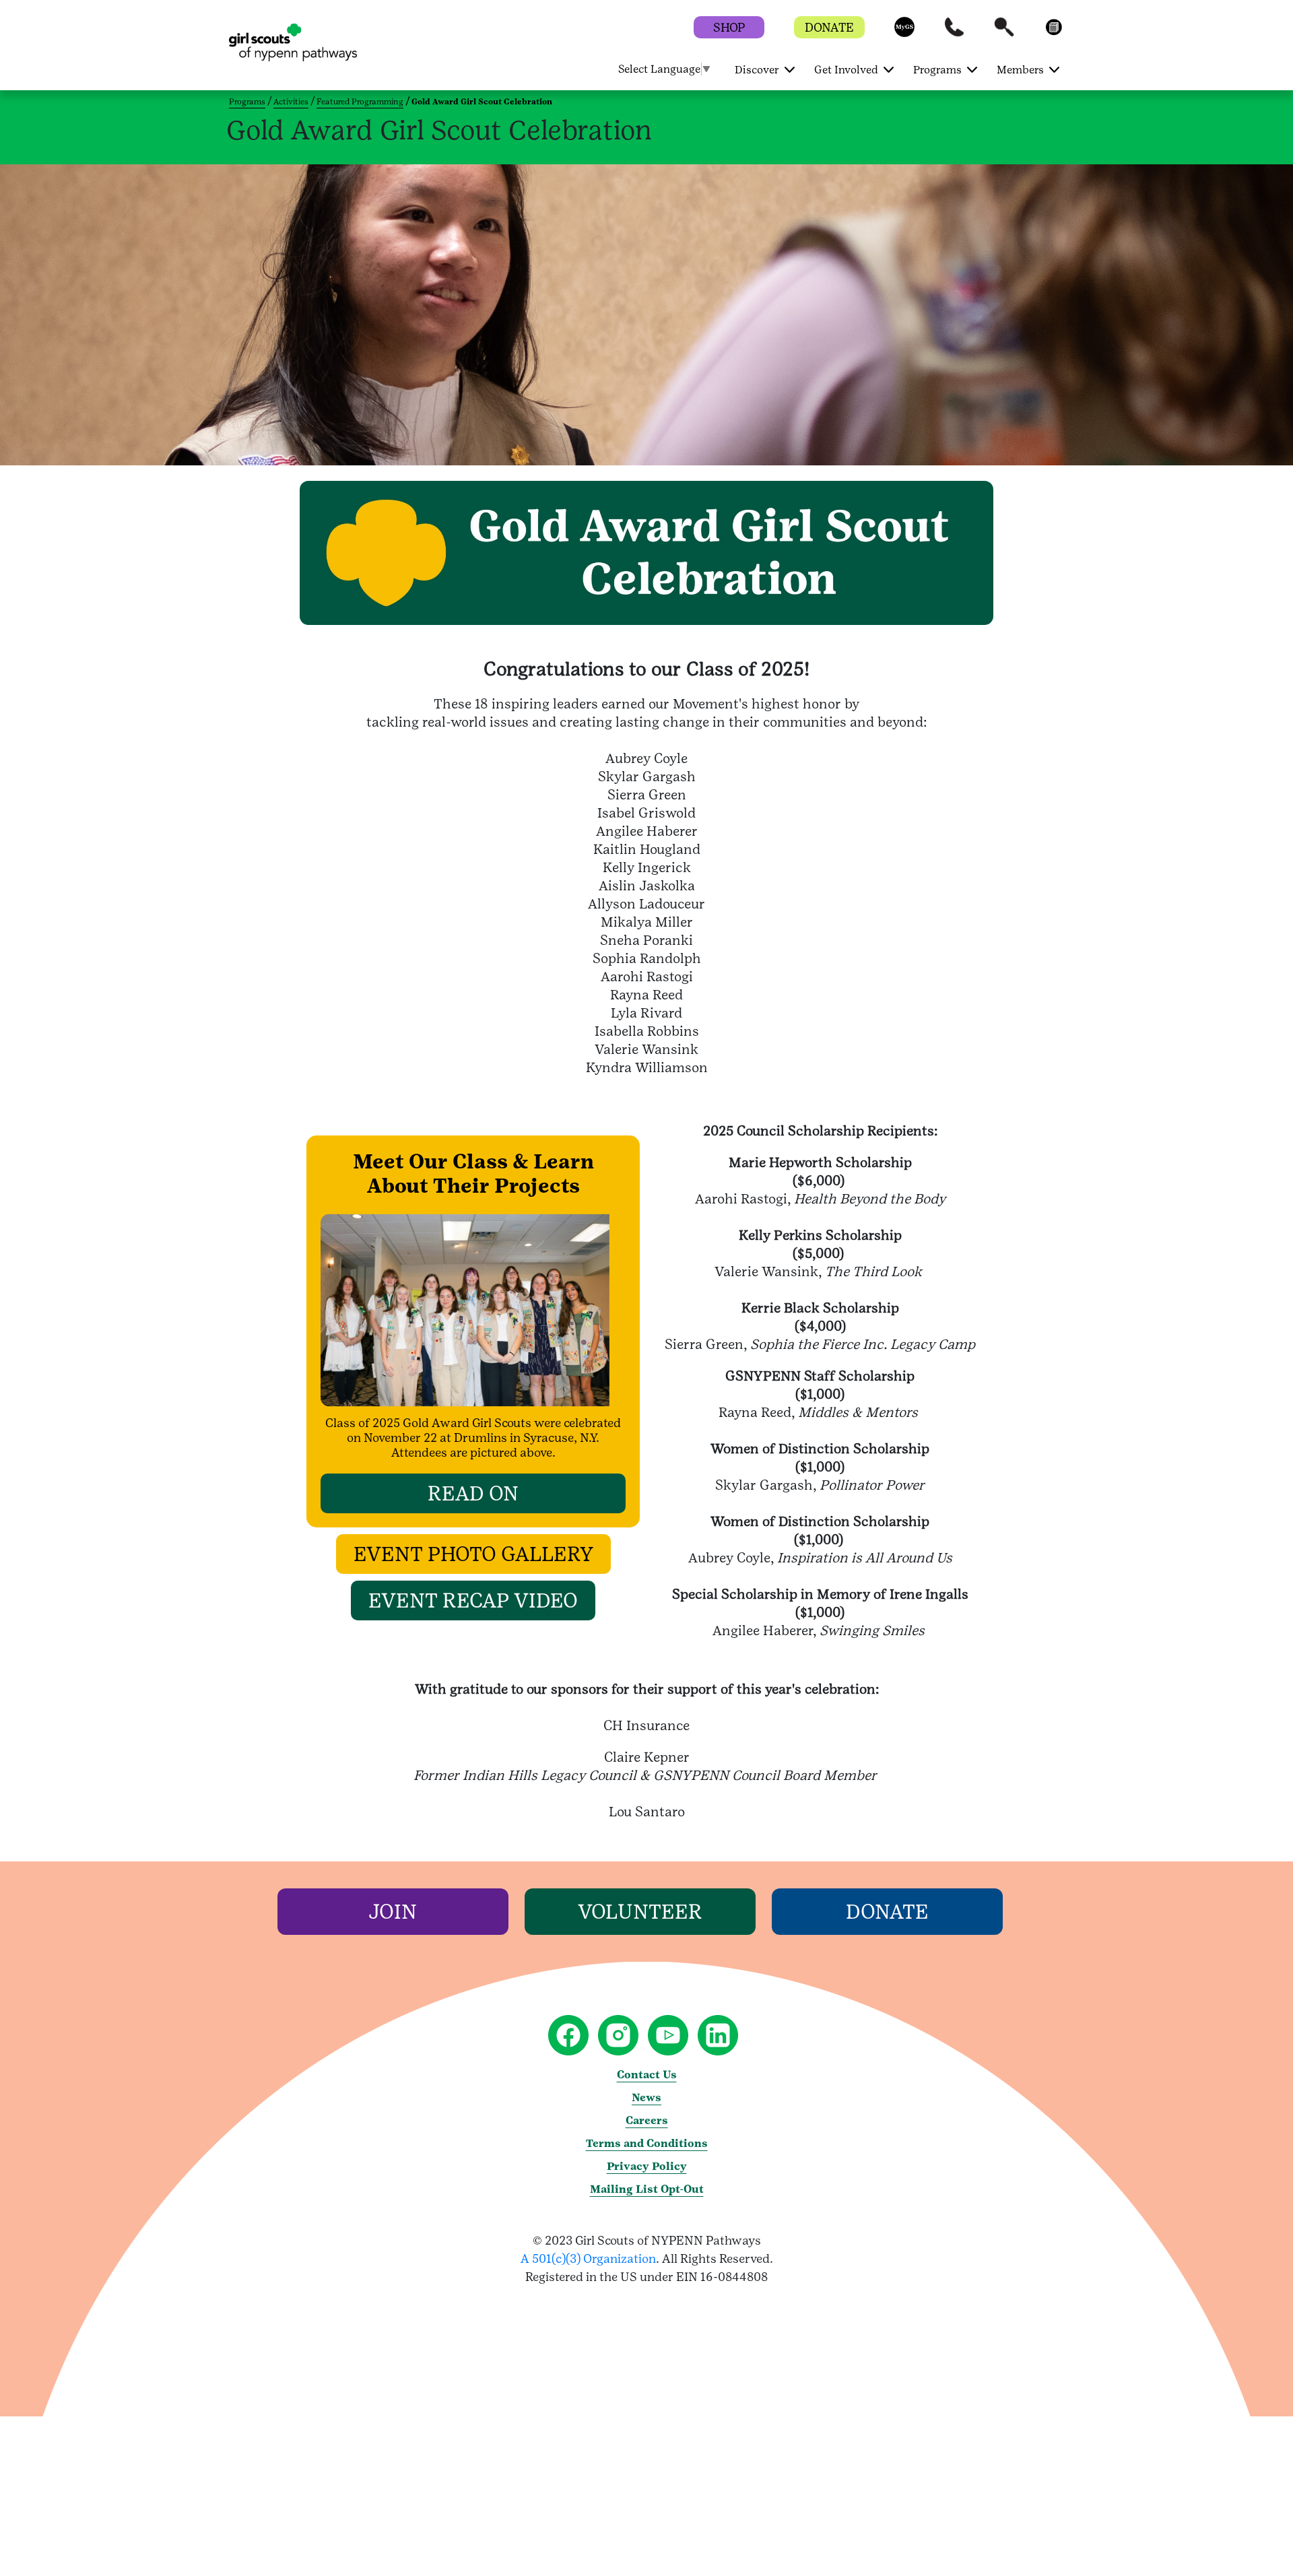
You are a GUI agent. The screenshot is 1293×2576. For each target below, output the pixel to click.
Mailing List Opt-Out (647, 2189)
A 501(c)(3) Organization (588, 2258)
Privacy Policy (647, 2166)
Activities (291, 102)
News (646, 2098)
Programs (247, 102)
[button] (904, 33)
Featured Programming (360, 102)
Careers (647, 2120)
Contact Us (647, 2075)
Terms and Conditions (647, 2143)
